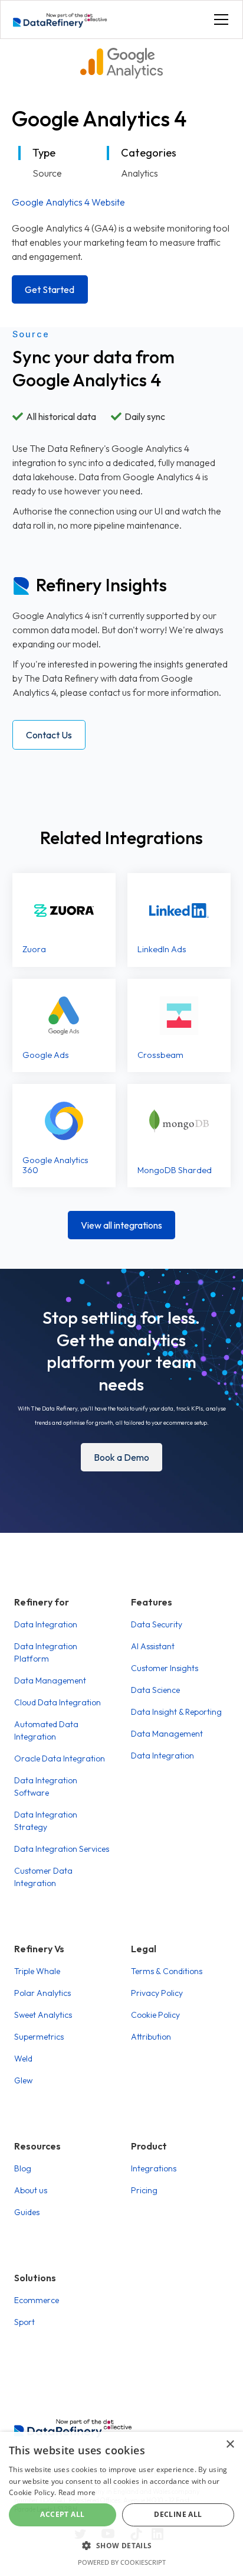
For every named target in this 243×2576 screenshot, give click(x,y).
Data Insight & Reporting (176, 1712)
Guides (27, 2212)
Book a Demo (121, 1457)
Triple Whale (37, 1971)
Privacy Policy (157, 1993)
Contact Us (49, 735)
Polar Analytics (42, 1993)
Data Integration (46, 1624)
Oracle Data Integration (60, 1758)
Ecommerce (37, 2300)
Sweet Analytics (43, 2015)
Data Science (155, 1690)
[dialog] (121, 2504)
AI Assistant (153, 1646)
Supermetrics (39, 2037)
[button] (219, 19)
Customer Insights (165, 1668)
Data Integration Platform (46, 1652)
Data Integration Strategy (46, 1821)
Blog (23, 2168)
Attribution (151, 2037)
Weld (23, 2059)
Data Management (50, 1681)
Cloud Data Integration (58, 1702)
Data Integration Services (62, 1849)
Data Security (157, 1624)
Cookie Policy (155, 2015)
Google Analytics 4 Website (68, 202)
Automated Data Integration (46, 1730)
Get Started (50, 289)
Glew (23, 2080)
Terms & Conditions (167, 1971)
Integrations (154, 2168)
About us (31, 2190)
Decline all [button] (178, 2514)
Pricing (144, 2190)
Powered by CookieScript (122, 2562)
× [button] (230, 2445)
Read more (77, 2492)
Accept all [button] (62, 2514)
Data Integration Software (46, 1787)
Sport (24, 2322)
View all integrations (121, 1225)
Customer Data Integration (43, 1877)
